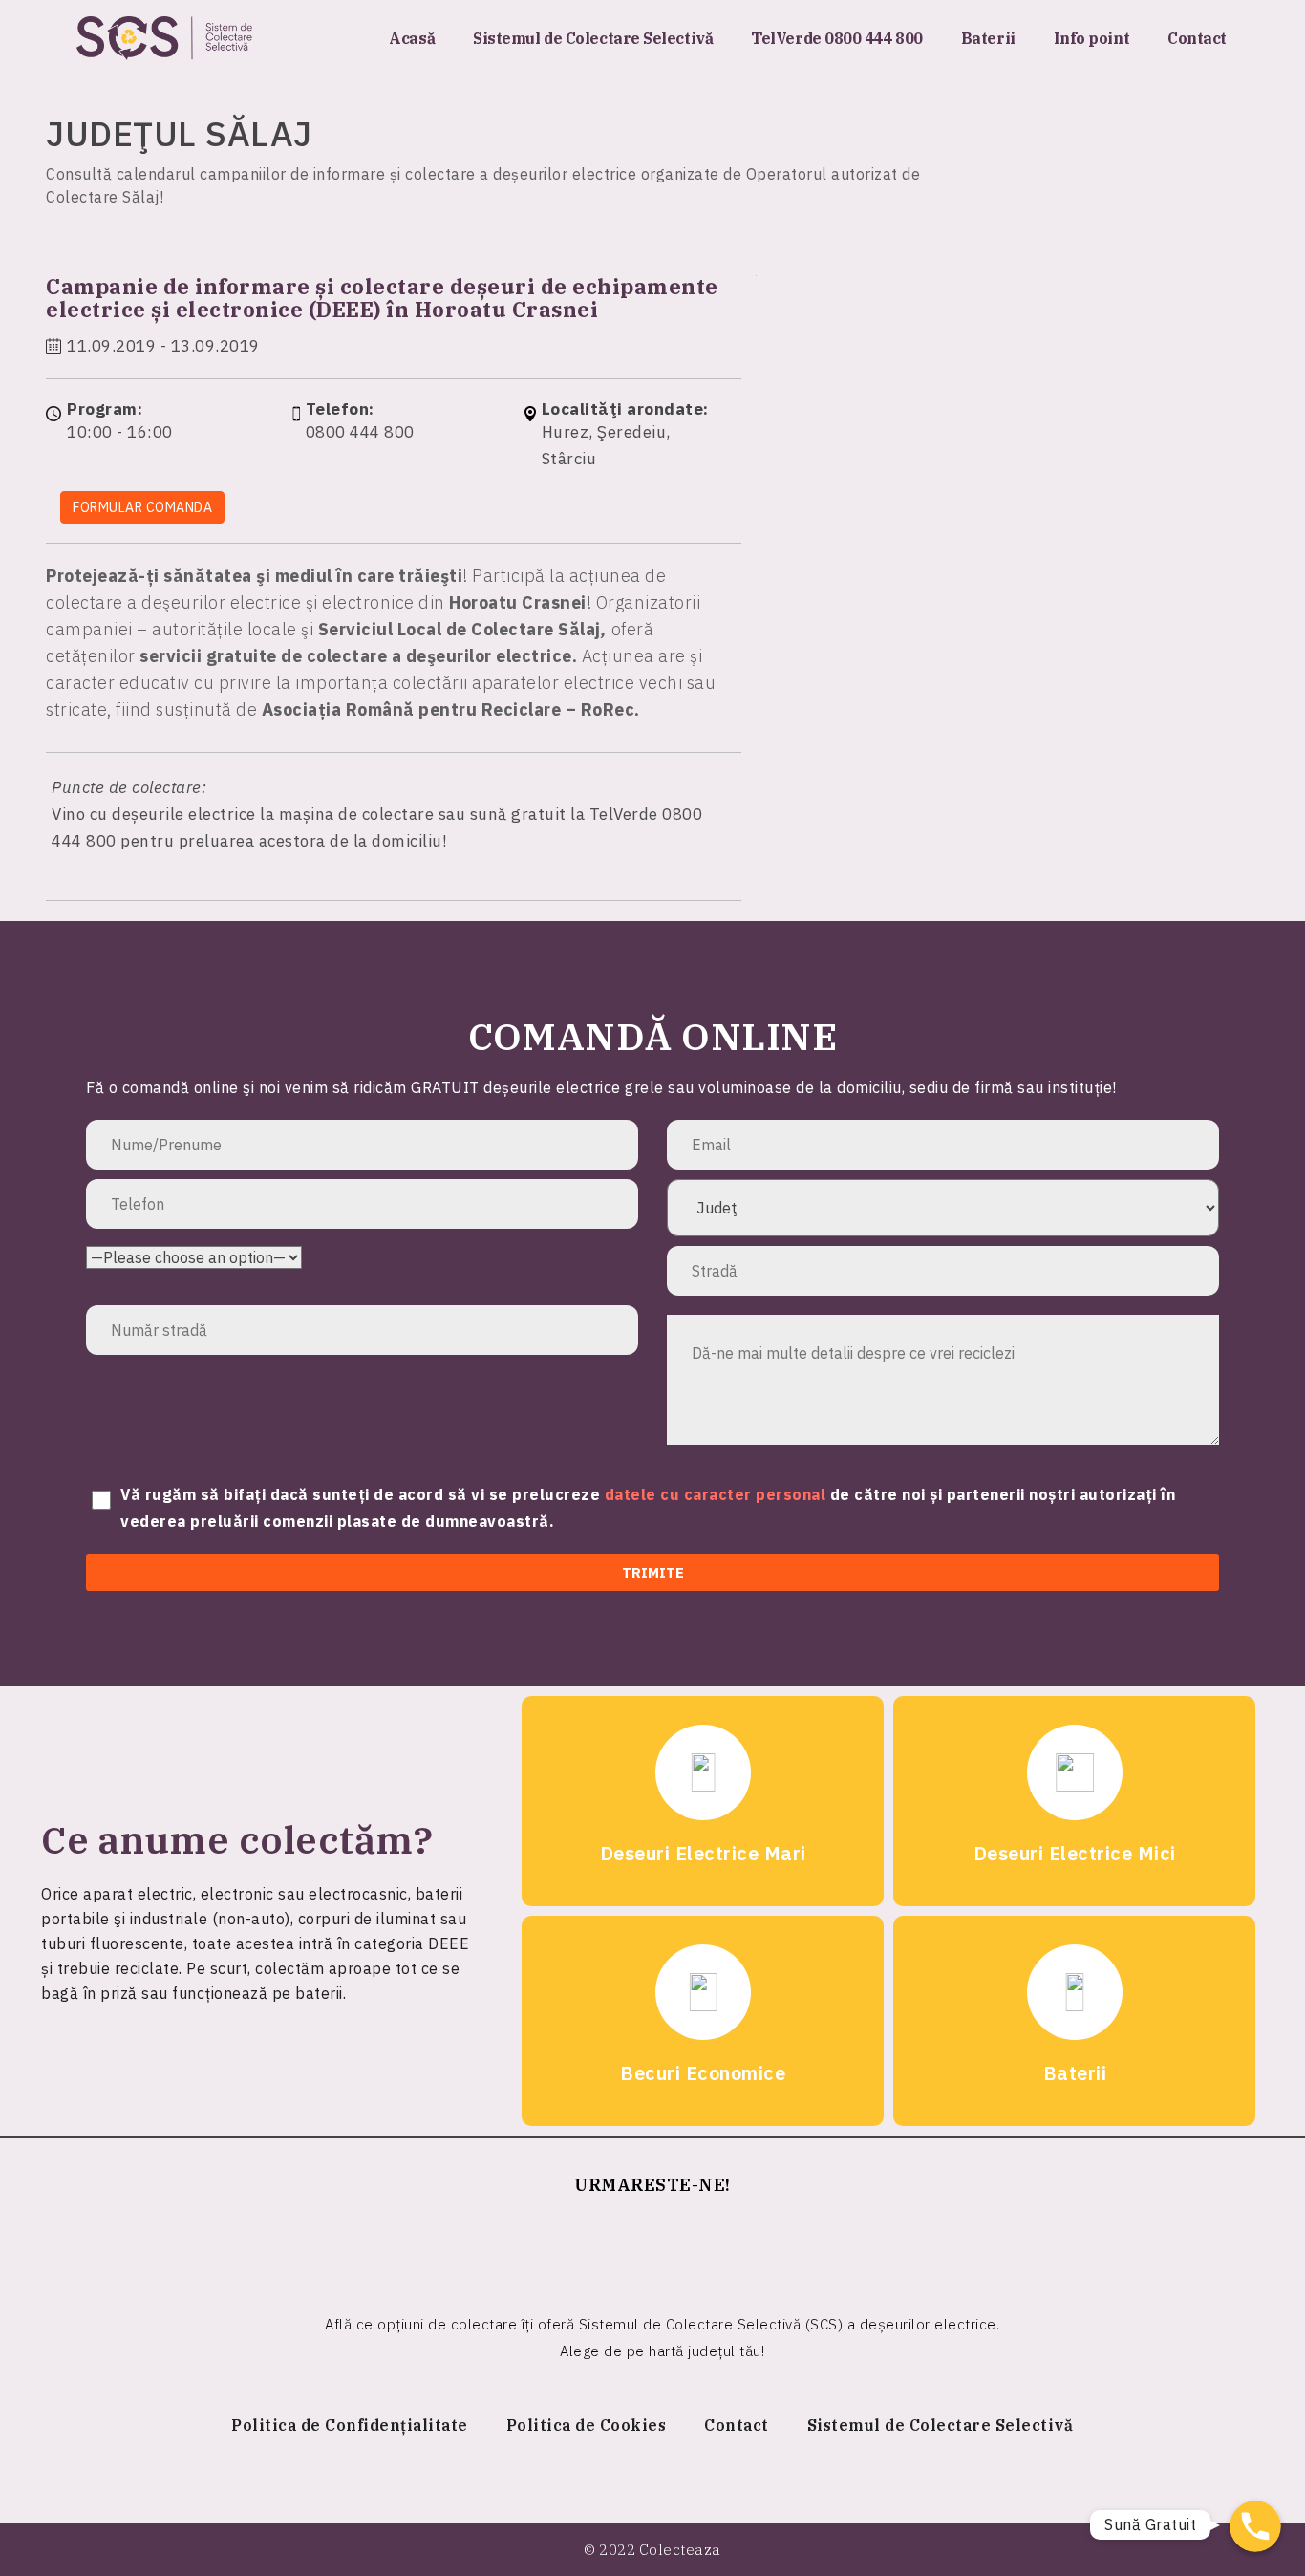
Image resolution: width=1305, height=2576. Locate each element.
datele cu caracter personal (717, 1494)
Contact (1197, 38)
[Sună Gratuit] (1255, 2526)
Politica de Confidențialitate (350, 2425)
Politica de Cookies (587, 2425)
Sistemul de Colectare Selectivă (593, 38)
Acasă (412, 38)
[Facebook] (652, 2246)
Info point (1092, 38)
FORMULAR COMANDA (142, 507)
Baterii (988, 38)
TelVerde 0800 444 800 (837, 38)
